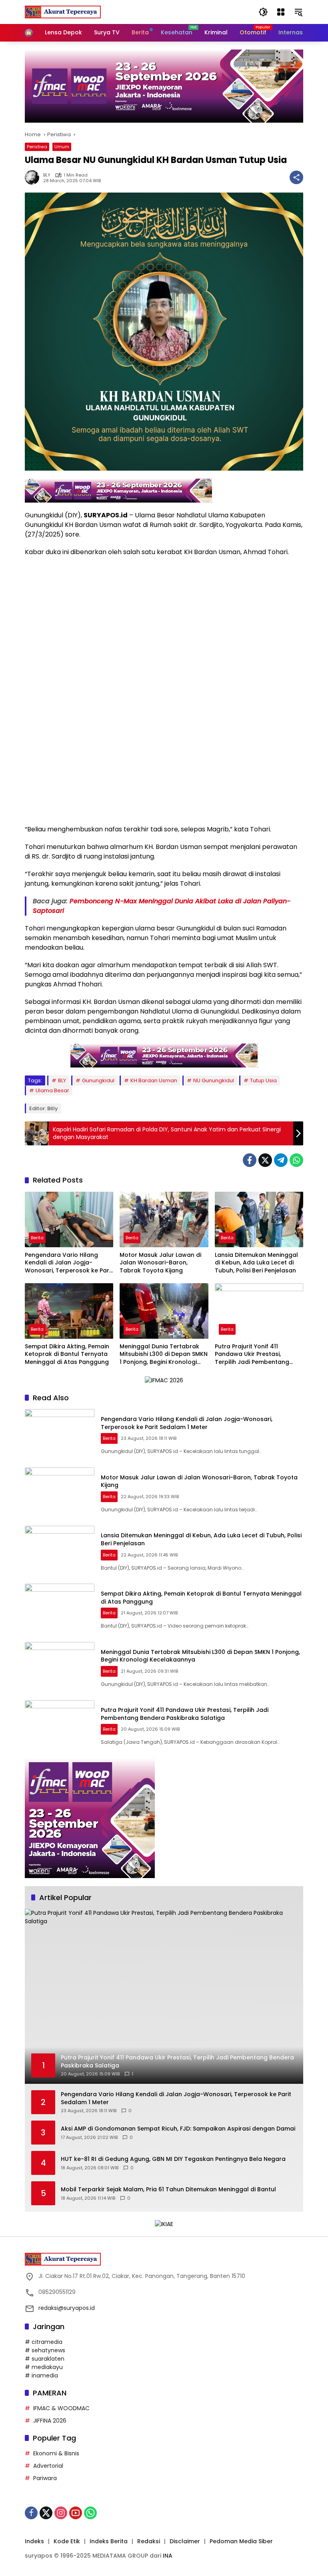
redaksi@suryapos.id (67, 2308)
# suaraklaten (45, 2359)
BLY (47, 175)
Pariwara (45, 2478)
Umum (62, 147)
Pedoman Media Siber (241, 2541)
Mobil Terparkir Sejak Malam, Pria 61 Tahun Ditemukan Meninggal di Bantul (168, 2189)
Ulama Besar (52, 1090)
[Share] (296, 177)
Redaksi (149, 2541)
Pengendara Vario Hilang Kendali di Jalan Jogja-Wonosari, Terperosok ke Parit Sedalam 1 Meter (69, 1263)
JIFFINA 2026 (50, 2421)
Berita (37, 1238)
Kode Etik (67, 2541)
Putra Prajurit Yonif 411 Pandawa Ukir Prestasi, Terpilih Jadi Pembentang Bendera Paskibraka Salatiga (257, 1355)
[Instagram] (61, 2513)
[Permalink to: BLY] (34, 177)
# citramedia (44, 2342)
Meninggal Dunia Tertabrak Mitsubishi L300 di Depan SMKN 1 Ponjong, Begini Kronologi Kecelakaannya (164, 1355)
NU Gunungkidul (214, 1080)
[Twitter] (265, 1160)
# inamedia (41, 2375)
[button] (263, 12)
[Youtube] (76, 2513)
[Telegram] (281, 1160)
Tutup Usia (263, 1080)
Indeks (34, 2541)
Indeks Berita (109, 2541)
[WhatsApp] (296, 1160)
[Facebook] (250, 1160)
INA (168, 2556)
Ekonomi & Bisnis (56, 2453)
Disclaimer (185, 2541)
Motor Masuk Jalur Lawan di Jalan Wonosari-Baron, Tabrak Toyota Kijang (160, 1263)
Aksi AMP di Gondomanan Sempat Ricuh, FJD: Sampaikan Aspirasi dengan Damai (178, 2129)
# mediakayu (44, 2367)
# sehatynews (45, 2350)
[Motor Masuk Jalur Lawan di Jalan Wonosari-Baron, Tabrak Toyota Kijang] (164, 1219)
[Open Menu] (281, 12)
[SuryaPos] (63, 12)
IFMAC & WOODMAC (61, 2408)
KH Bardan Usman (154, 1080)
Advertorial (48, 2466)
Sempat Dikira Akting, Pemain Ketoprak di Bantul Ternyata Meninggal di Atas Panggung (67, 1354)
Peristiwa (37, 147)
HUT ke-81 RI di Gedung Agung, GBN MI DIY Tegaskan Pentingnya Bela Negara (173, 2159)
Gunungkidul (98, 1080)
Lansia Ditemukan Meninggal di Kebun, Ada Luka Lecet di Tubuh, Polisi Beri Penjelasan (256, 1263)
